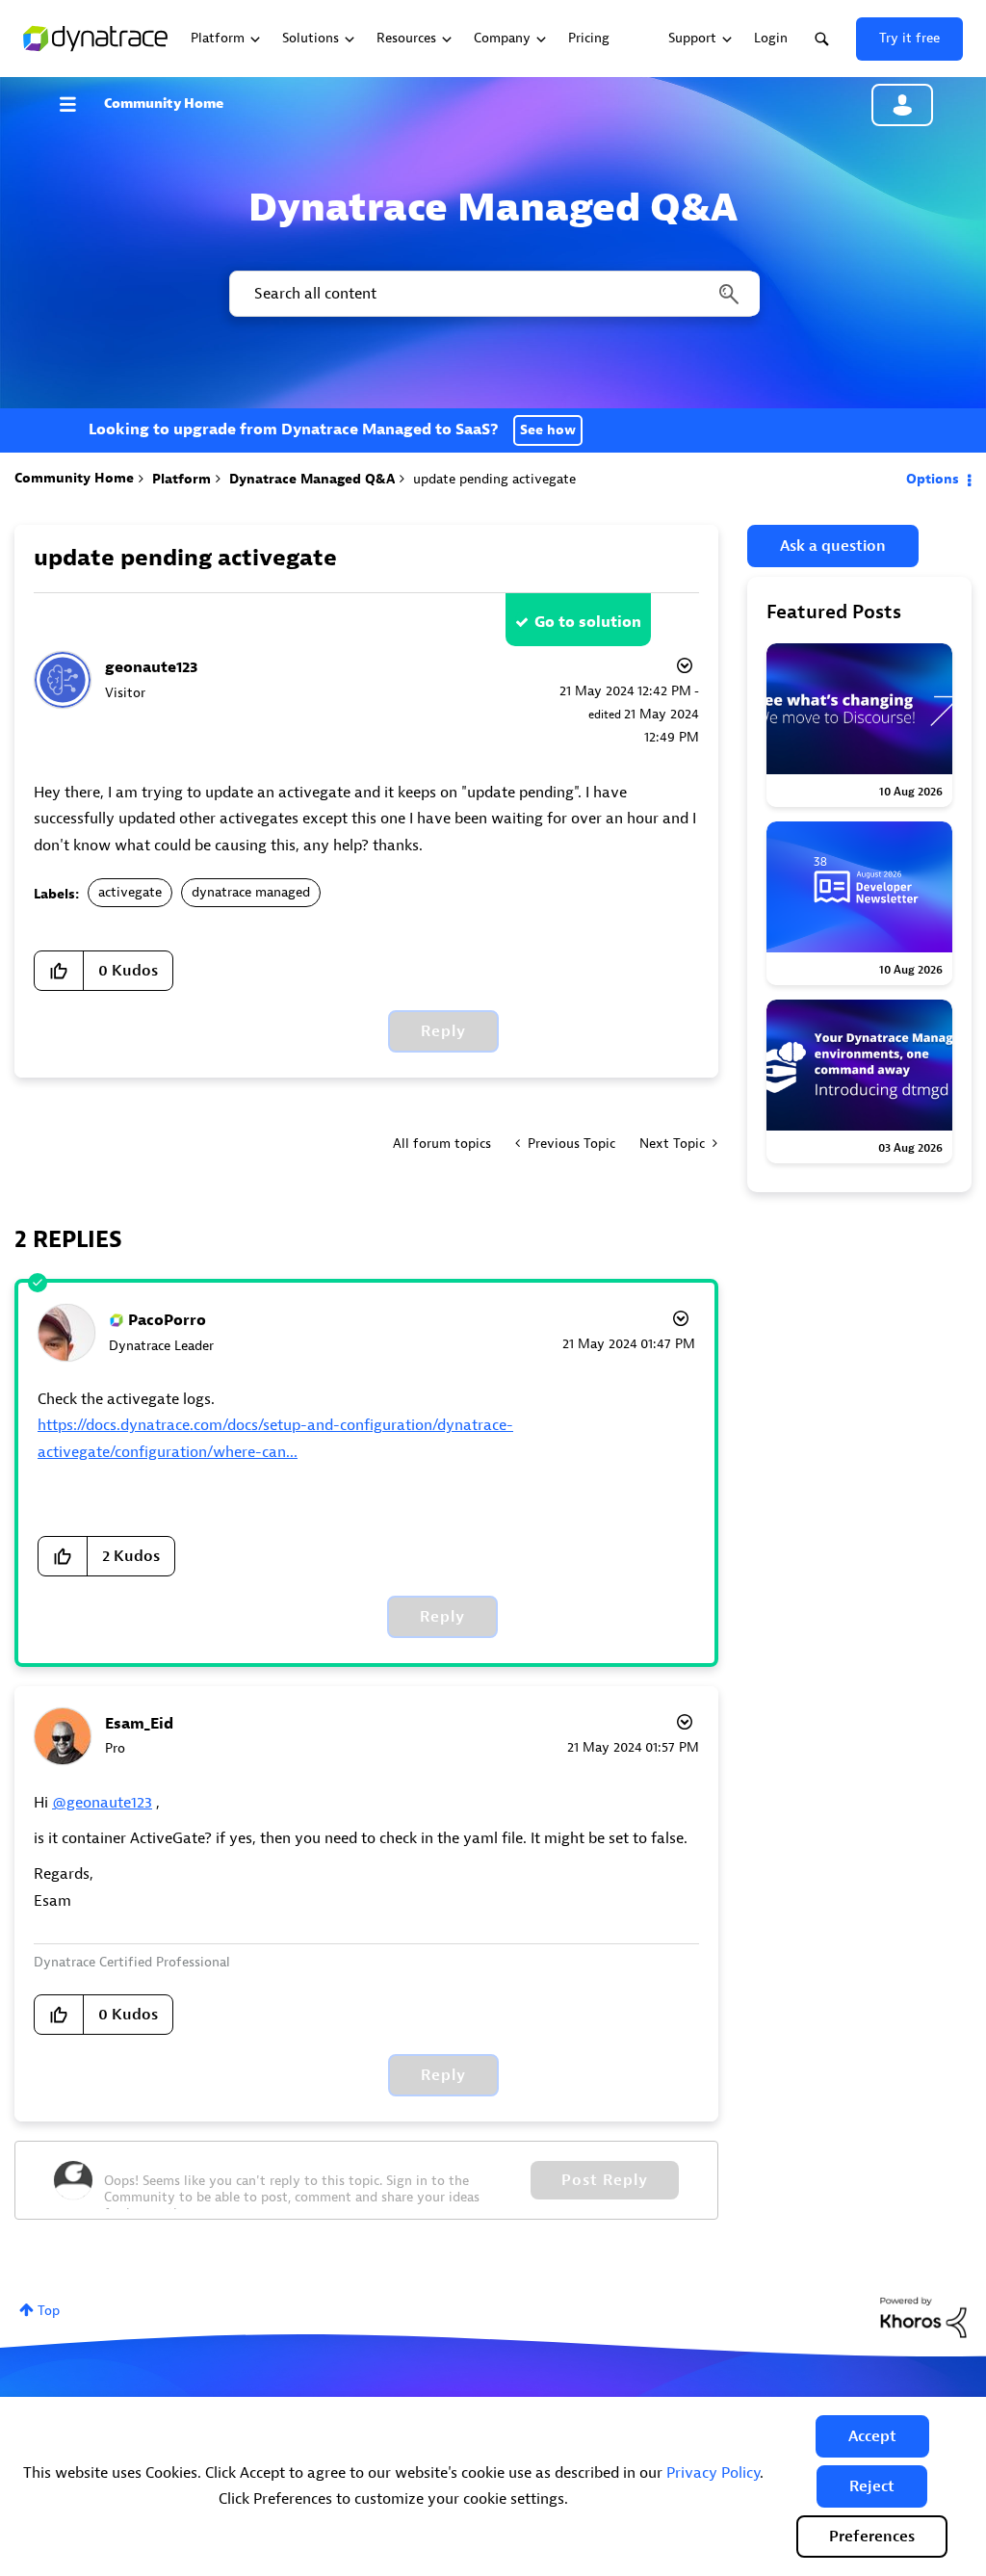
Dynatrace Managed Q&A (312, 479)
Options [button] (933, 479)
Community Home (164, 104)
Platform (182, 479)
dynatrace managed (251, 892)
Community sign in (902, 105)
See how (548, 430)
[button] (872, 2436)
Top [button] (49, 2311)
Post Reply (605, 2180)
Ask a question (833, 546)
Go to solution (588, 622)
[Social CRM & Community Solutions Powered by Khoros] (923, 2316)
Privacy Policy (713, 2473)
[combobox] (493, 294)
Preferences (872, 2537)
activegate (130, 892)
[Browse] (77, 104)
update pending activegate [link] (494, 479)
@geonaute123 (102, 1803)
